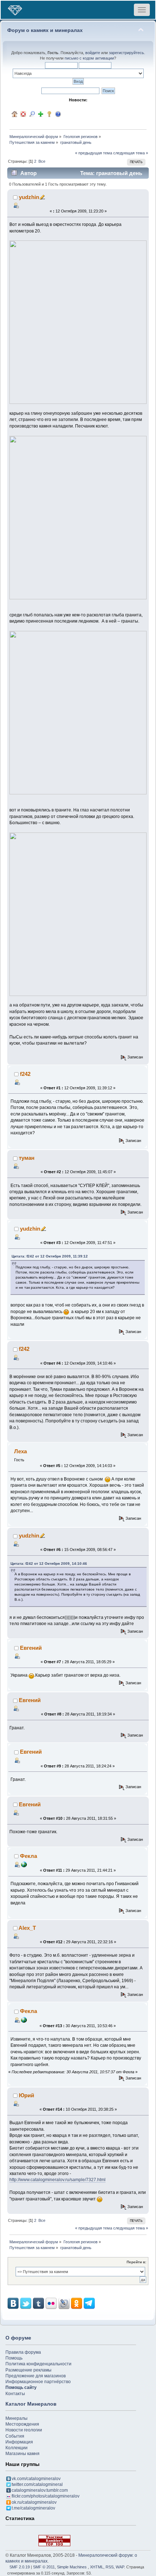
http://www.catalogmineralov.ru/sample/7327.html (58, 2180)
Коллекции (17, 2448)
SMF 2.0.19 (20, 2567)
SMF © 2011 (44, 2567)
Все (42, 161)
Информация (19, 2442)
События (15, 2436)
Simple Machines (72, 2567)
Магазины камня (22, 2454)
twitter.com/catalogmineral (37, 2484)
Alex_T (27, 1928)
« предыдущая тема (94, 153)
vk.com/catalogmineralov (36, 2479)
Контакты (15, 2394)
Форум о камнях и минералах (45, 30)
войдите (93, 53)
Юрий (26, 2095)
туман (27, 1158)
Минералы (17, 2418)
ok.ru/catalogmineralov (34, 2502)
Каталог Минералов (31, 2404)
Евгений (31, 1648)
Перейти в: (136, 2262)
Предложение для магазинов (36, 2376)
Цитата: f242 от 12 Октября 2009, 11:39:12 (50, 1256)
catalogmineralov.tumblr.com (40, 2490)
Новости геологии (24, 2430)
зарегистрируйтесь (126, 53)
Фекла (28, 1856)
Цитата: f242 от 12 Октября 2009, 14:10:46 (49, 1564)
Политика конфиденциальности (38, 2364)
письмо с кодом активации (89, 58)
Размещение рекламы (28, 2370)
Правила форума (23, 2352)
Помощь (14, 2358)
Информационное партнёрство (38, 2382)
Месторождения (22, 2424)
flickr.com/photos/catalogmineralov (46, 2496)
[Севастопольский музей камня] (24, 1864)
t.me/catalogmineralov (33, 2508)
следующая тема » (131, 153)
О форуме (18, 2338)
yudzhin (29, 197)
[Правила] (58, 114)
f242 (25, 1074)
